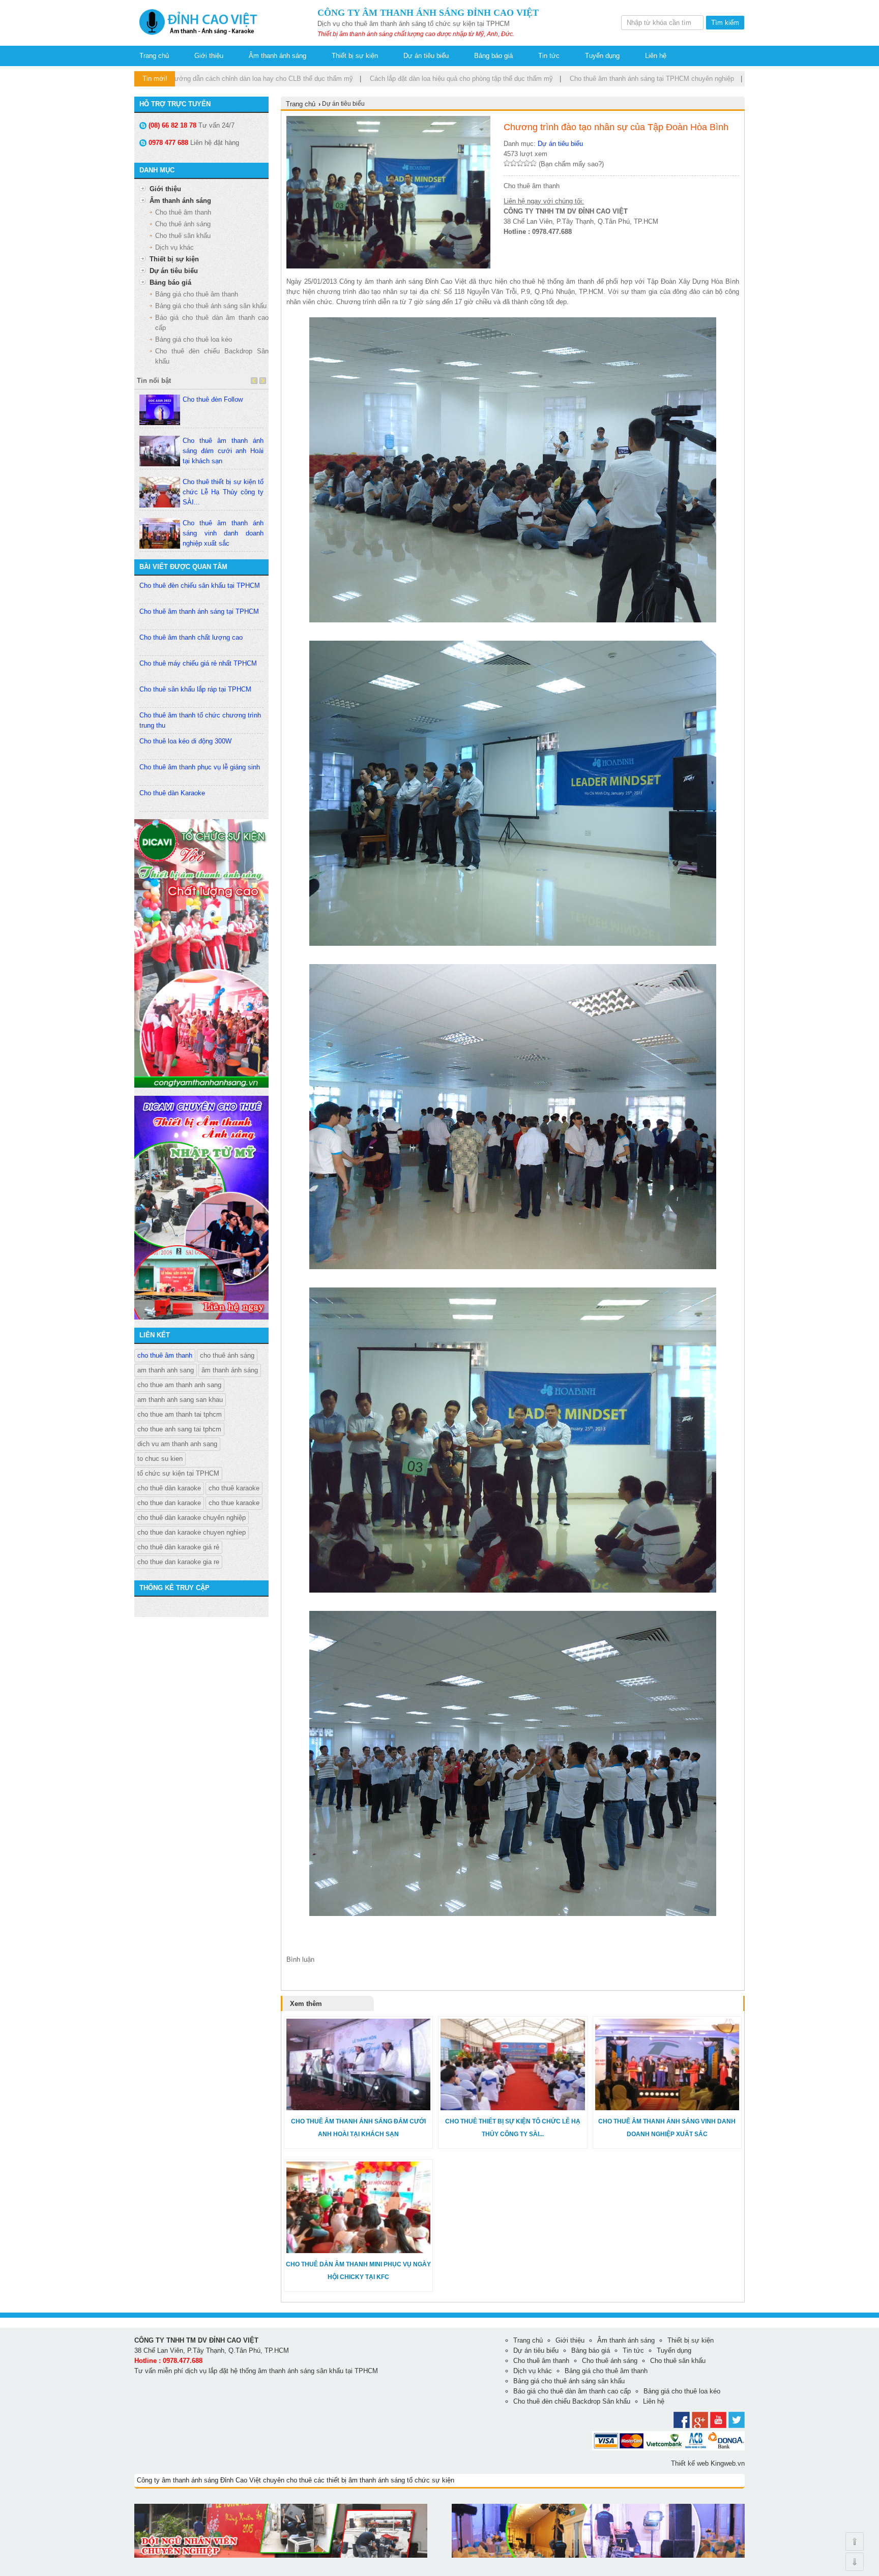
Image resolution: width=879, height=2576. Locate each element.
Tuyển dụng (602, 56)
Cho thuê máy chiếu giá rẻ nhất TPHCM (198, 663)
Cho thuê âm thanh (183, 212)
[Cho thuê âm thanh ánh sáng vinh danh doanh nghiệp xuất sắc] (667, 2108)
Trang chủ (154, 56)
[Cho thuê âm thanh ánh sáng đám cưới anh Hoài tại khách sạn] (358, 2108)
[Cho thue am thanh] (201, 1317)
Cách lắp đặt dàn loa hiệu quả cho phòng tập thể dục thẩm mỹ (389, 79)
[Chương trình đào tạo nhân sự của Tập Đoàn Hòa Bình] (196, 36)
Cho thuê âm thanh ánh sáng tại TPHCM (199, 611)
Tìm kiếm (725, 23)
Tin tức (549, 56)
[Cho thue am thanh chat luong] (281, 2555)
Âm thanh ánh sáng (277, 56)
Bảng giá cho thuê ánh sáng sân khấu (211, 306)
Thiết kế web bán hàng (168, 2566)
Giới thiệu (209, 56)
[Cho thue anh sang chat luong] (598, 2555)
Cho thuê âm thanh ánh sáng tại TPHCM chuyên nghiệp (580, 79)
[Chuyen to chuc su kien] (201, 1085)
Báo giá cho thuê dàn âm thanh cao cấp (572, 2391)
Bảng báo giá (493, 56)
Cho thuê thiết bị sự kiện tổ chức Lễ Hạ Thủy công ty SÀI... (223, 492)
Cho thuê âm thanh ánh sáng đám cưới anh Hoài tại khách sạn (223, 451)
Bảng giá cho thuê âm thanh (197, 294)
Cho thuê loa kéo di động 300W (185, 741)
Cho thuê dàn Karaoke (172, 793)
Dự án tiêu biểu (426, 56)
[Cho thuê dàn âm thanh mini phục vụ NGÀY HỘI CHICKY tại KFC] (358, 2251)
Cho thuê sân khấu (183, 236)
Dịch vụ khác (174, 247)
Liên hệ (656, 56)
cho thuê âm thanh (165, 1355)
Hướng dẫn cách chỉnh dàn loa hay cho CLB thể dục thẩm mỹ (189, 79)
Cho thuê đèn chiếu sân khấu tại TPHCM (200, 586)
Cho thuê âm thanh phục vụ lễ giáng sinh (200, 767)
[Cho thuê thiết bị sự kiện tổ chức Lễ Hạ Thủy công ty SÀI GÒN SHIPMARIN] (512, 2108)
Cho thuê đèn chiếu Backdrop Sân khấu (572, 2401)
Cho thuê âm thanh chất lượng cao (191, 637)
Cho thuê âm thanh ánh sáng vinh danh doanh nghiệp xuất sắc (223, 533)
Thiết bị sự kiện (355, 56)
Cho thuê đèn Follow (213, 399)
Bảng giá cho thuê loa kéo (194, 339)
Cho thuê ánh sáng (183, 224)
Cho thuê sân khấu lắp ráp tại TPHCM (195, 689)
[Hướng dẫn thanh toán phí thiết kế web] (668, 2448)
